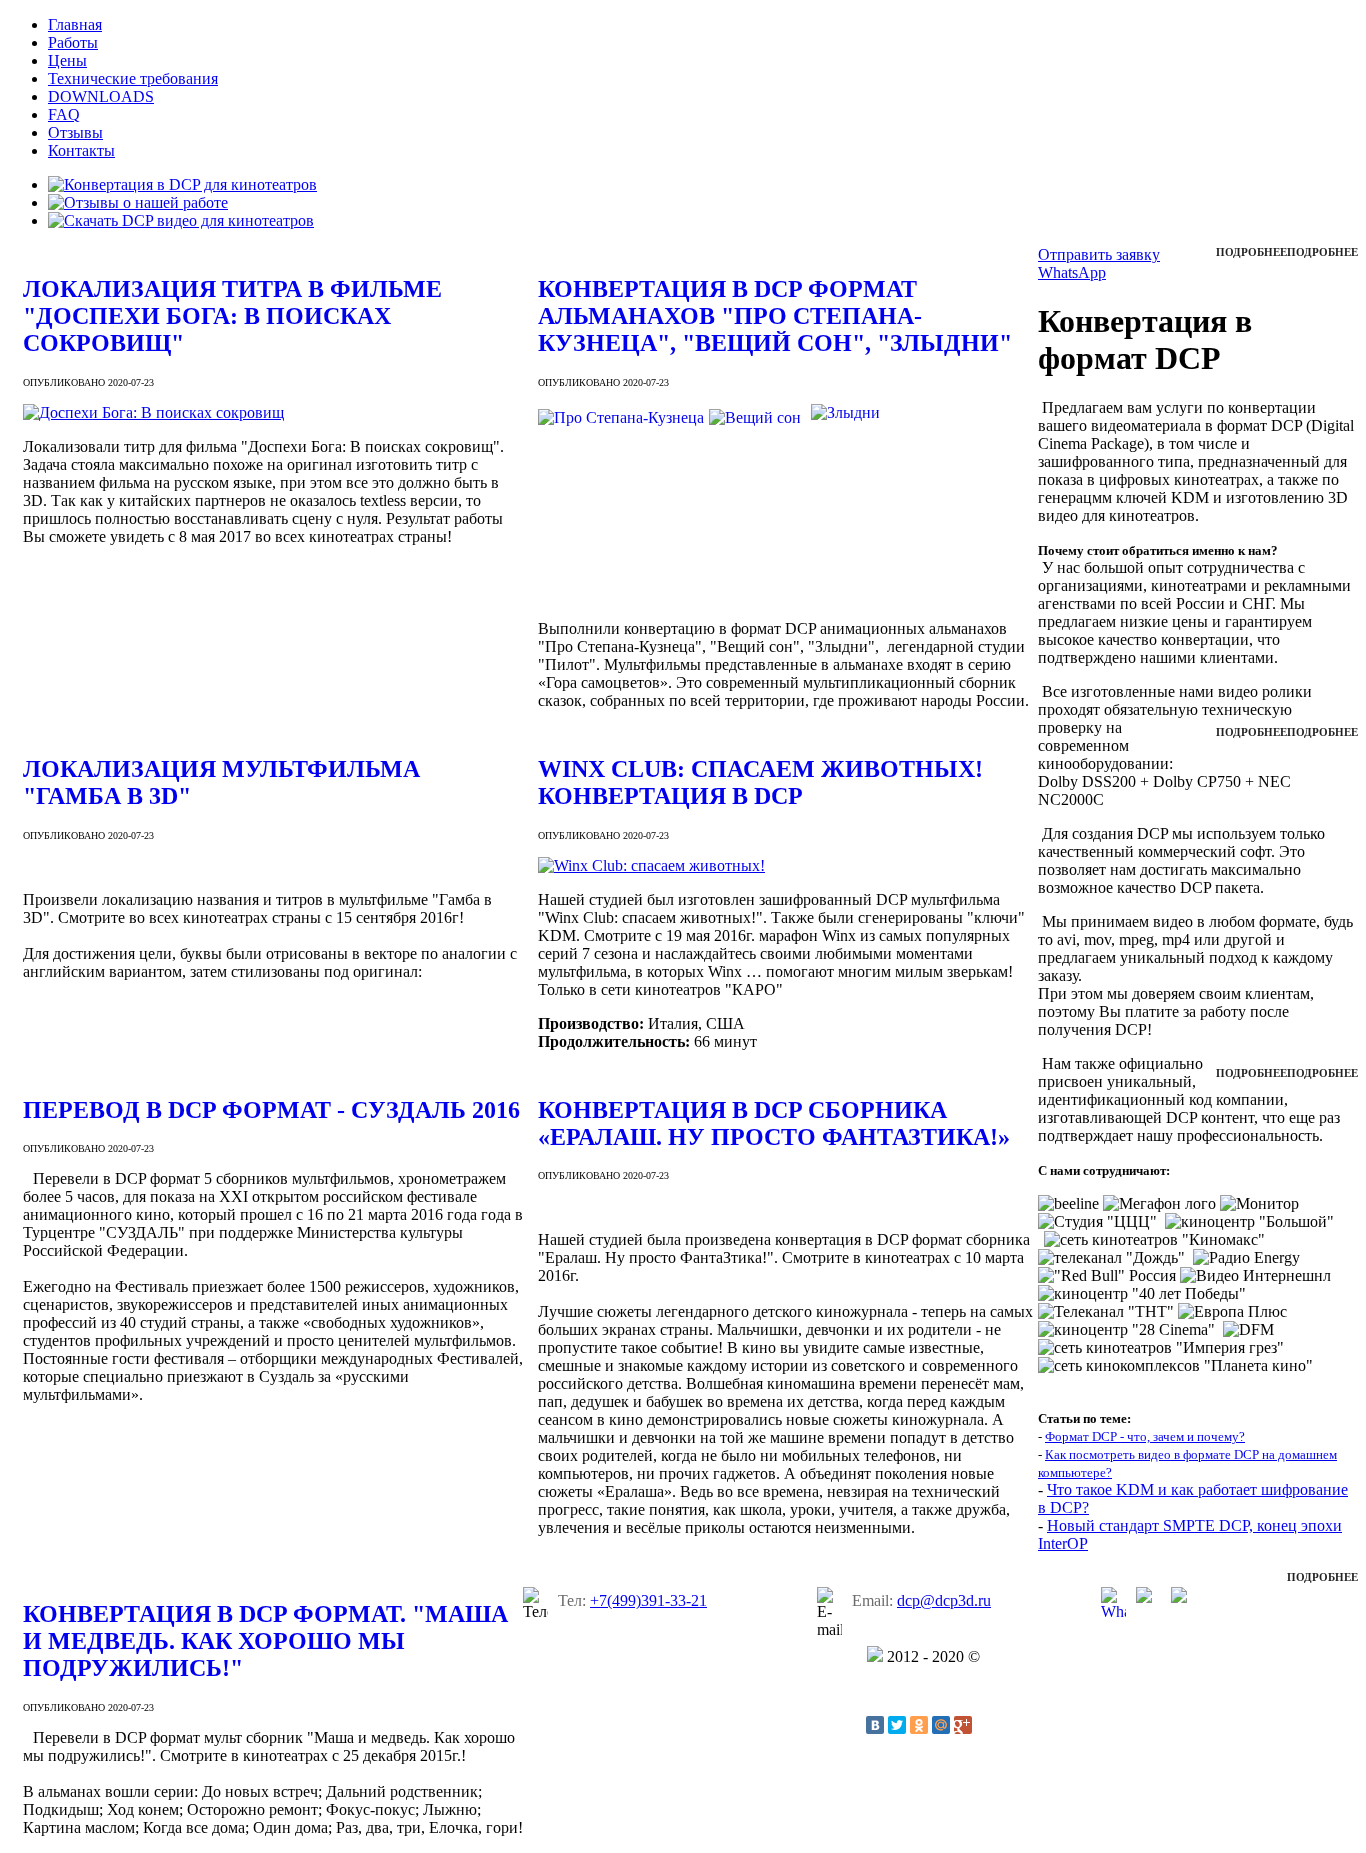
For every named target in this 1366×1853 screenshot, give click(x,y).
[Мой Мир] (941, 1725)
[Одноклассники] (919, 1725)
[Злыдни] (845, 594)
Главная (75, 24)
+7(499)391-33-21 (648, 1600)
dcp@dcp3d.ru (944, 1600)
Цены (67, 60)
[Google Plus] (963, 1725)
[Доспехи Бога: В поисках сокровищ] (273, 413)
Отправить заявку (1099, 254)
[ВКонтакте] (875, 1725)
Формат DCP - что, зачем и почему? (1145, 1436)
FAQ (64, 114)
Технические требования (133, 78)
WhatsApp (1072, 272)
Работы (73, 42)
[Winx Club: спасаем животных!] (788, 866)
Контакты (81, 150)
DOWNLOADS (101, 96)
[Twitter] (897, 1725)
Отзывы (75, 132)
